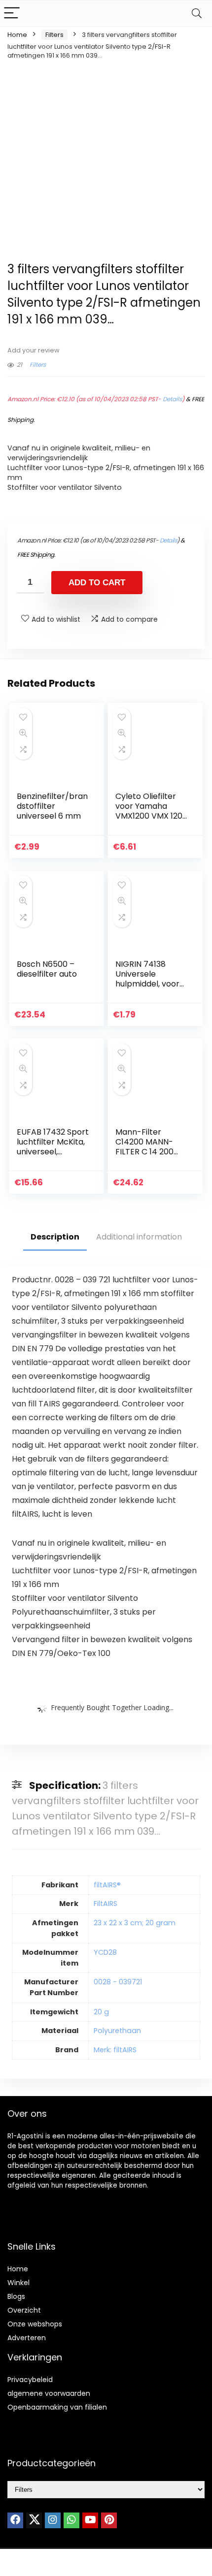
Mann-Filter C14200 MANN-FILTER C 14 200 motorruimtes (144, 1147)
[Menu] (12, 14)
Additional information (139, 1237)
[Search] (197, 14)
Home (17, 35)
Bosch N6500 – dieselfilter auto (47, 969)
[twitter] (34, 2520)
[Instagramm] (53, 2520)
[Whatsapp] (71, 2520)
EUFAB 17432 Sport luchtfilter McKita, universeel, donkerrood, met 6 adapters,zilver (53, 1152)
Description (55, 1237)
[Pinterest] (109, 2520)
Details (172, 399)
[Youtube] (90, 2520)
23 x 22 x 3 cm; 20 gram (135, 1923)
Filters (54, 35)
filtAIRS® (107, 1885)
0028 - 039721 (118, 1982)
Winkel (18, 2283)
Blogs (16, 2296)
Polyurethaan (117, 2031)
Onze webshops (35, 2324)
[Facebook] (15, 2520)
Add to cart (97, 583)
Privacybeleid (30, 2380)
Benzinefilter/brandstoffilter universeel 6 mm (52, 806)
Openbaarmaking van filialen (57, 2407)
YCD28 (105, 1952)
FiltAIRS (106, 1904)
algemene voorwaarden (49, 2393)
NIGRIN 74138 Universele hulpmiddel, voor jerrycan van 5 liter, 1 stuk (147, 984)
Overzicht (24, 2310)
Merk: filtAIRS (115, 2050)
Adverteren (27, 2338)
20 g (101, 2012)
